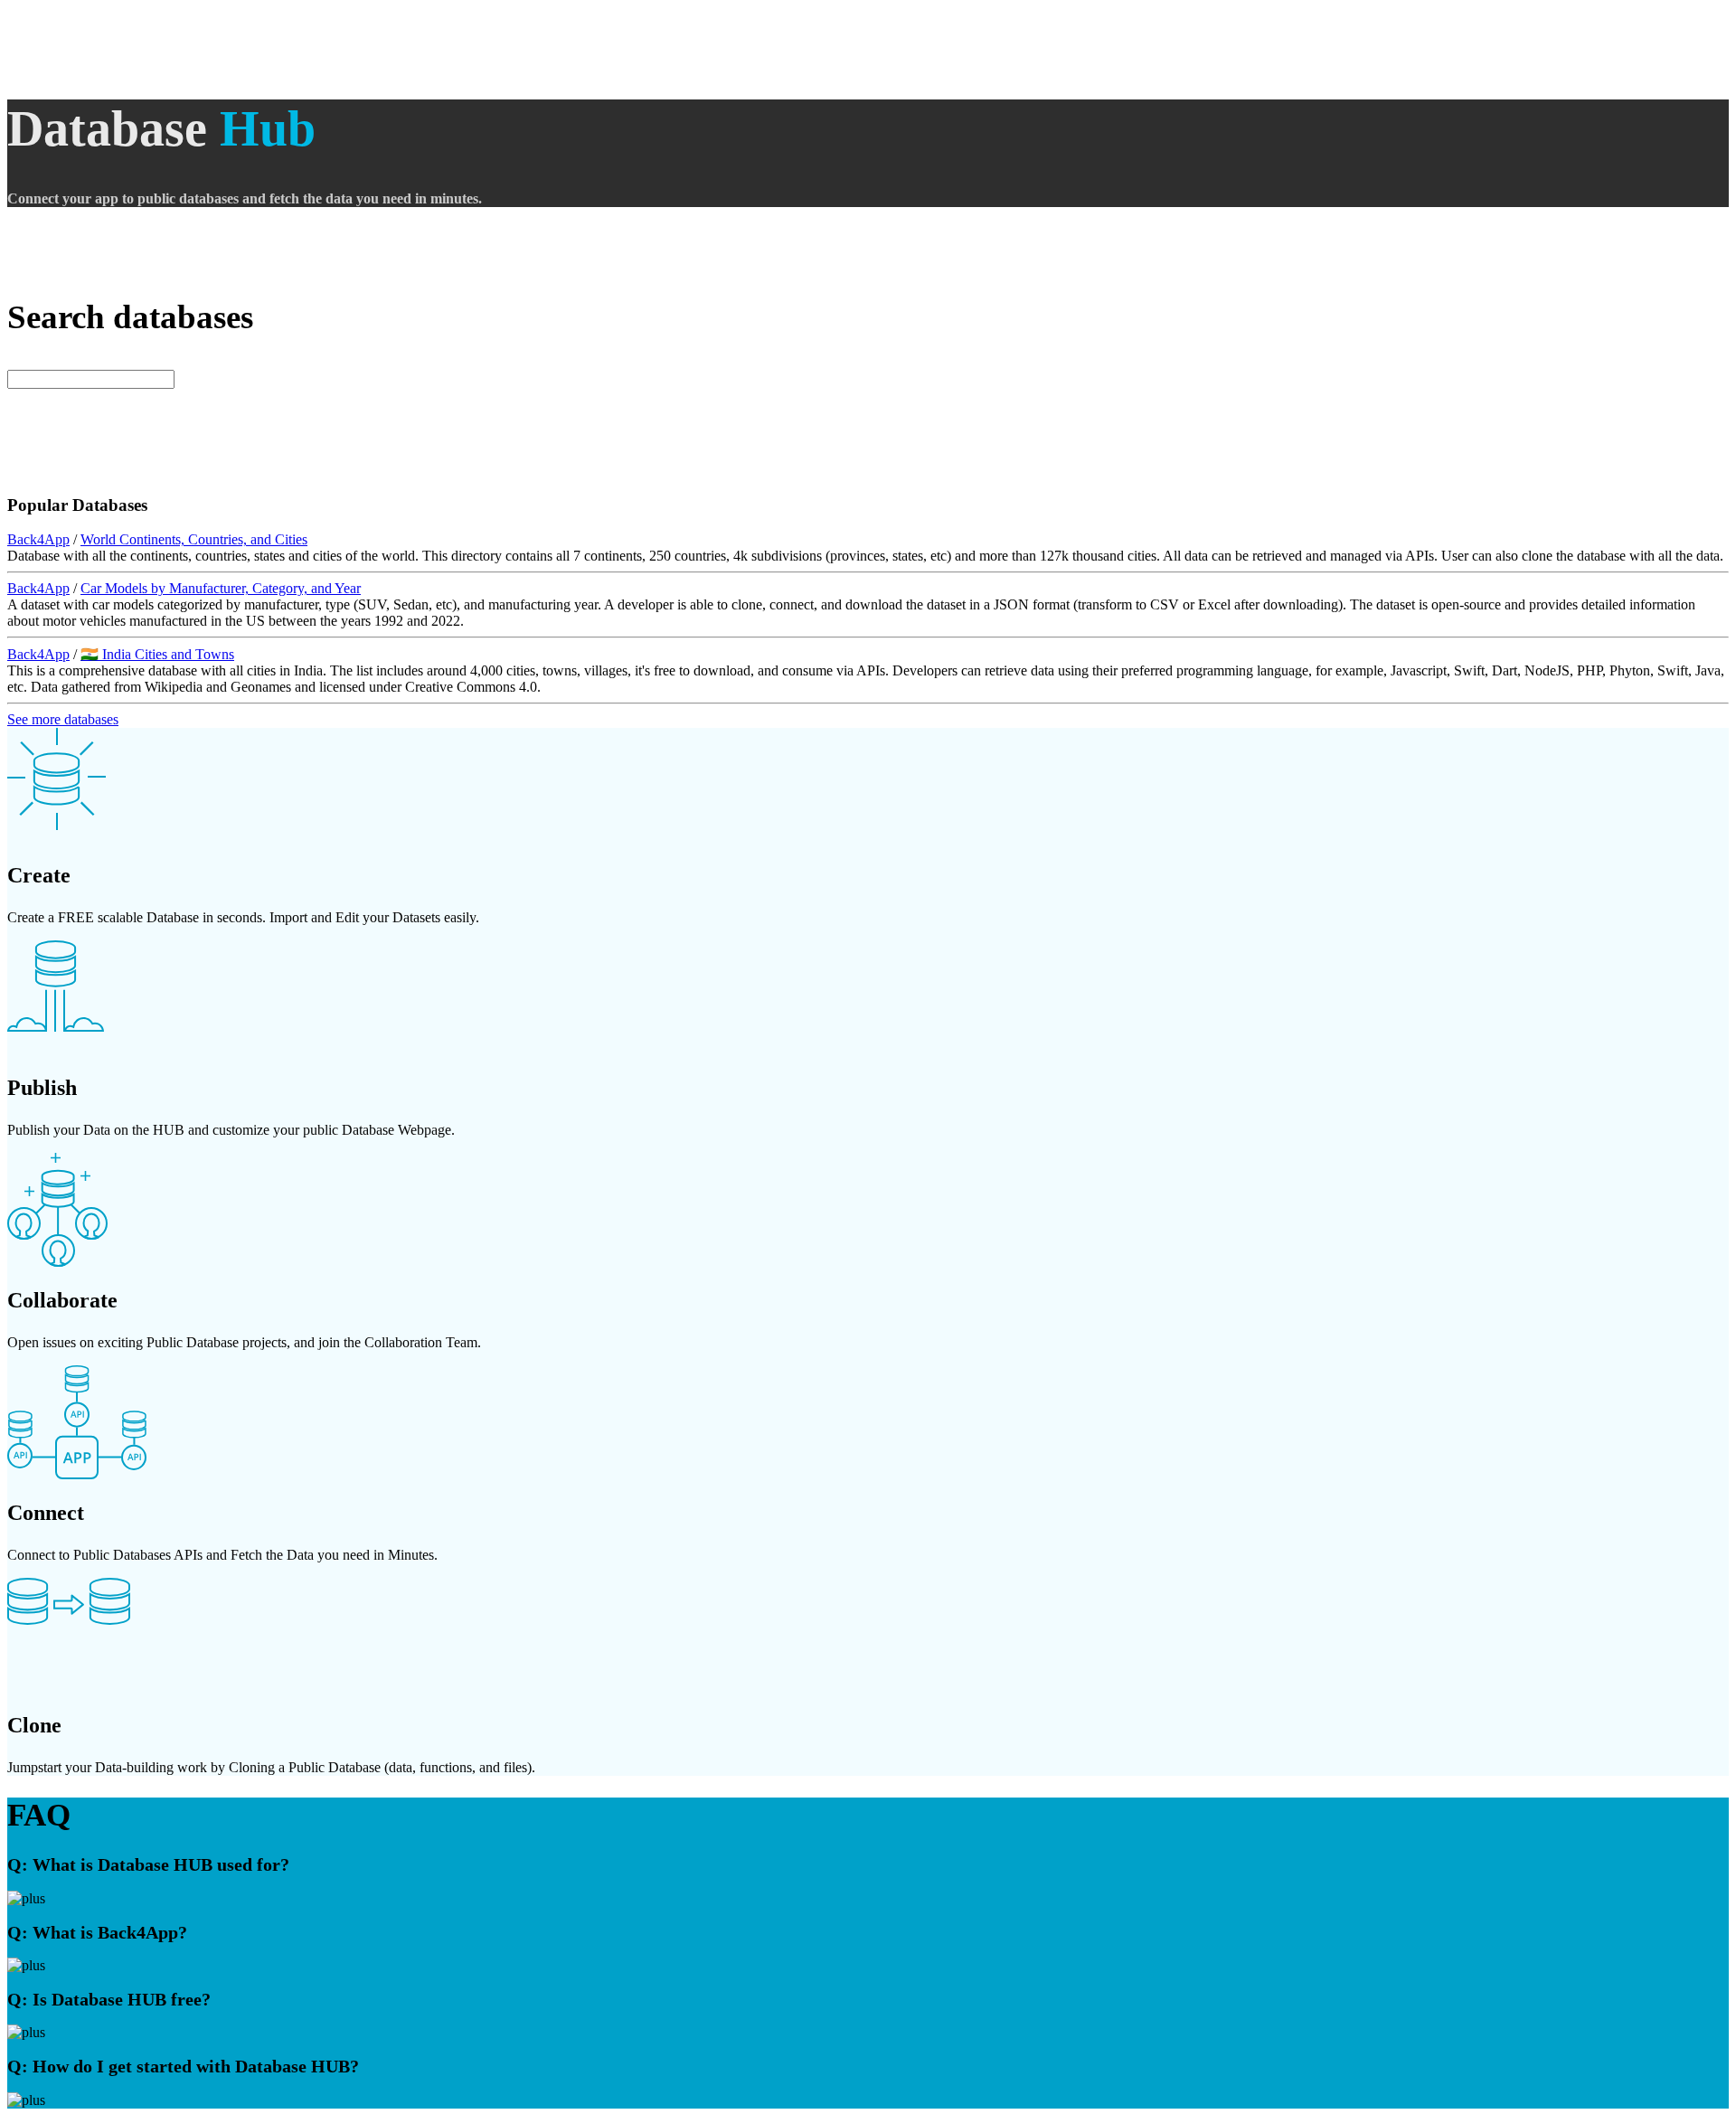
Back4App (38, 539)
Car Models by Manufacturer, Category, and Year (221, 588)
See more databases (63, 719)
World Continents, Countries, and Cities (194, 539)
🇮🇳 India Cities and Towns (157, 654)
